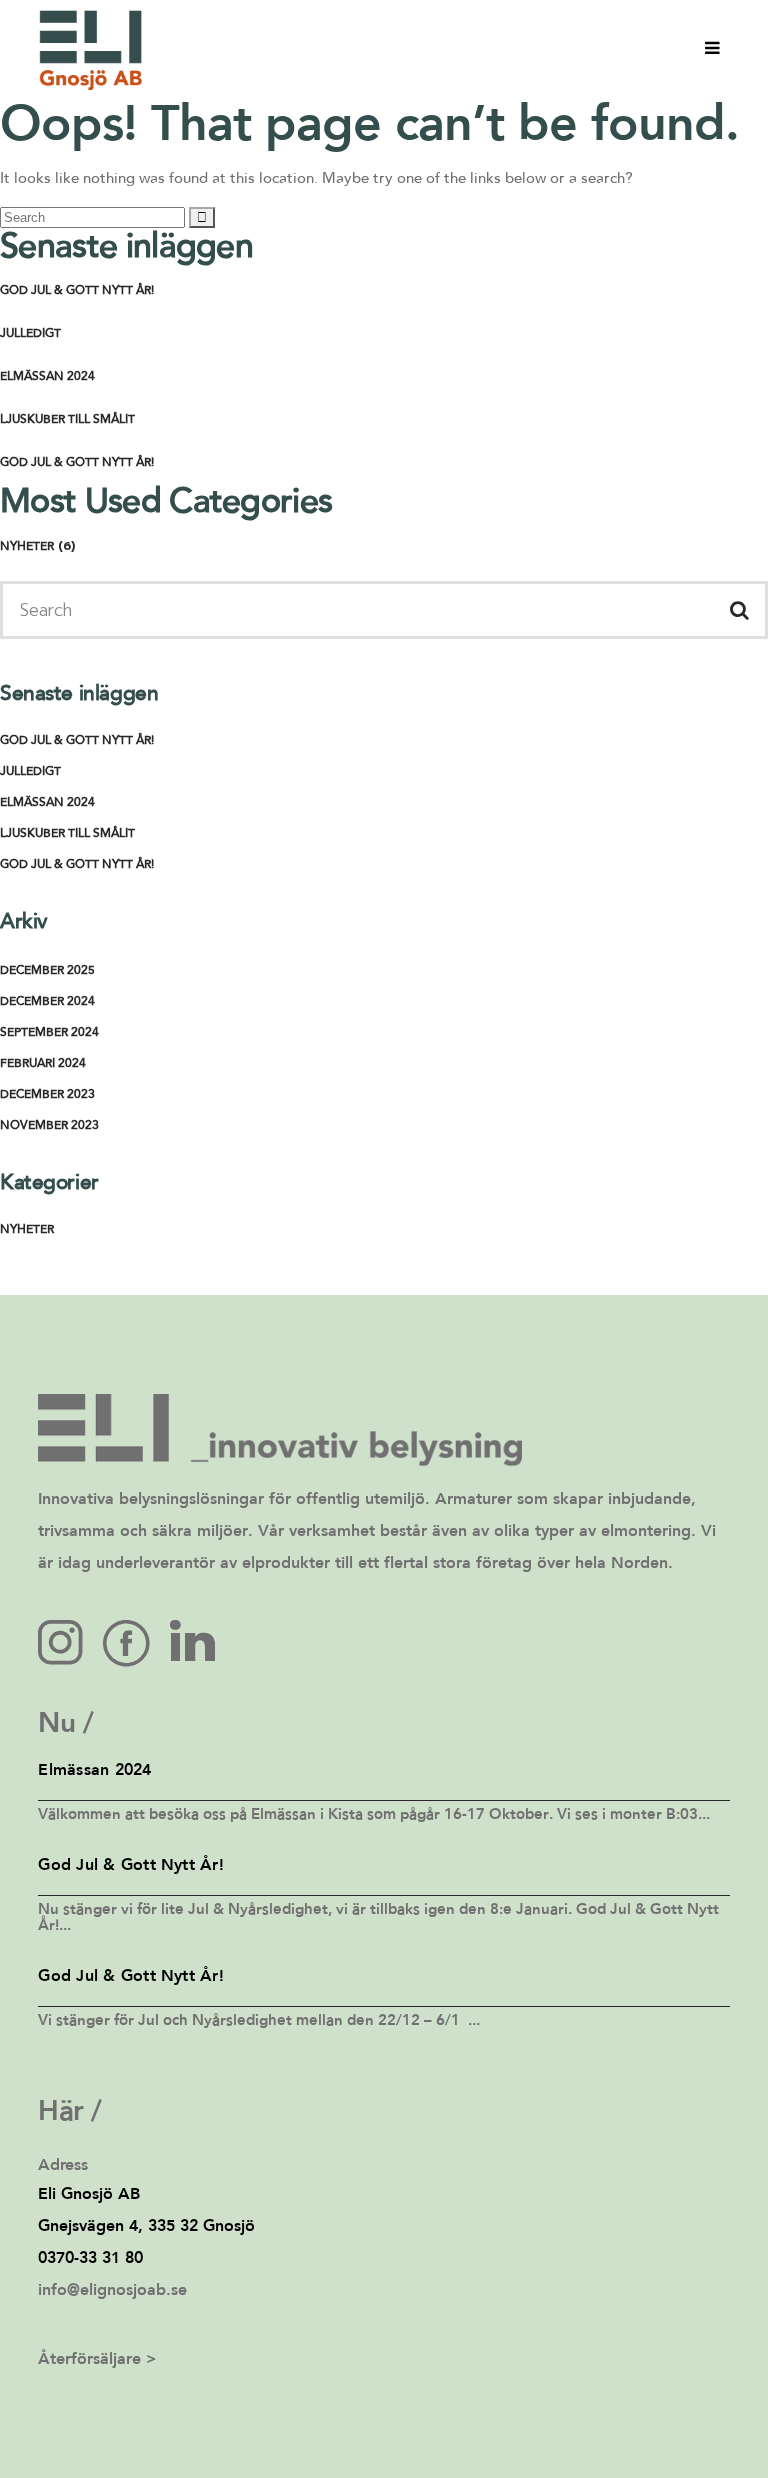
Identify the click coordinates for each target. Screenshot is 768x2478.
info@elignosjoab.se (112, 2291)
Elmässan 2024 (47, 377)
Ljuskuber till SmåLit (67, 420)
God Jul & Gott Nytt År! (77, 291)
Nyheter (27, 547)
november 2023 (49, 1126)
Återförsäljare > (97, 2360)
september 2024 (49, 1033)
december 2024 (47, 1002)
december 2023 (47, 1095)
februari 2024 (43, 1064)
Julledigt (30, 334)
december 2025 (47, 971)
